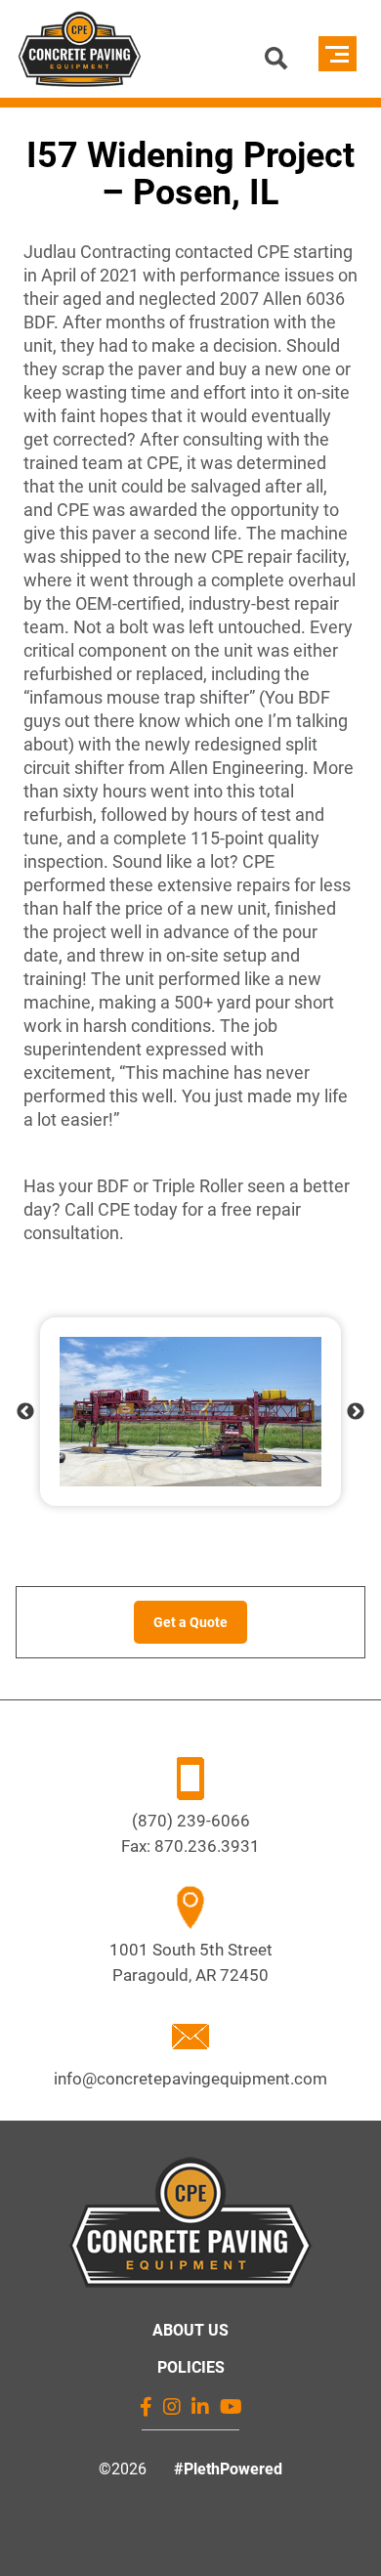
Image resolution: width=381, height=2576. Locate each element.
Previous (25, 1412)
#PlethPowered (228, 2469)
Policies (191, 2367)
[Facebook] (146, 2407)
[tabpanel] (190, 1412)
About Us (190, 2330)
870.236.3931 (207, 1846)
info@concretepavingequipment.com (190, 2079)
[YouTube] (231, 2407)
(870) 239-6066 (191, 1821)
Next (356, 1412)
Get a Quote (190, 1622)
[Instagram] (172, 2407)
